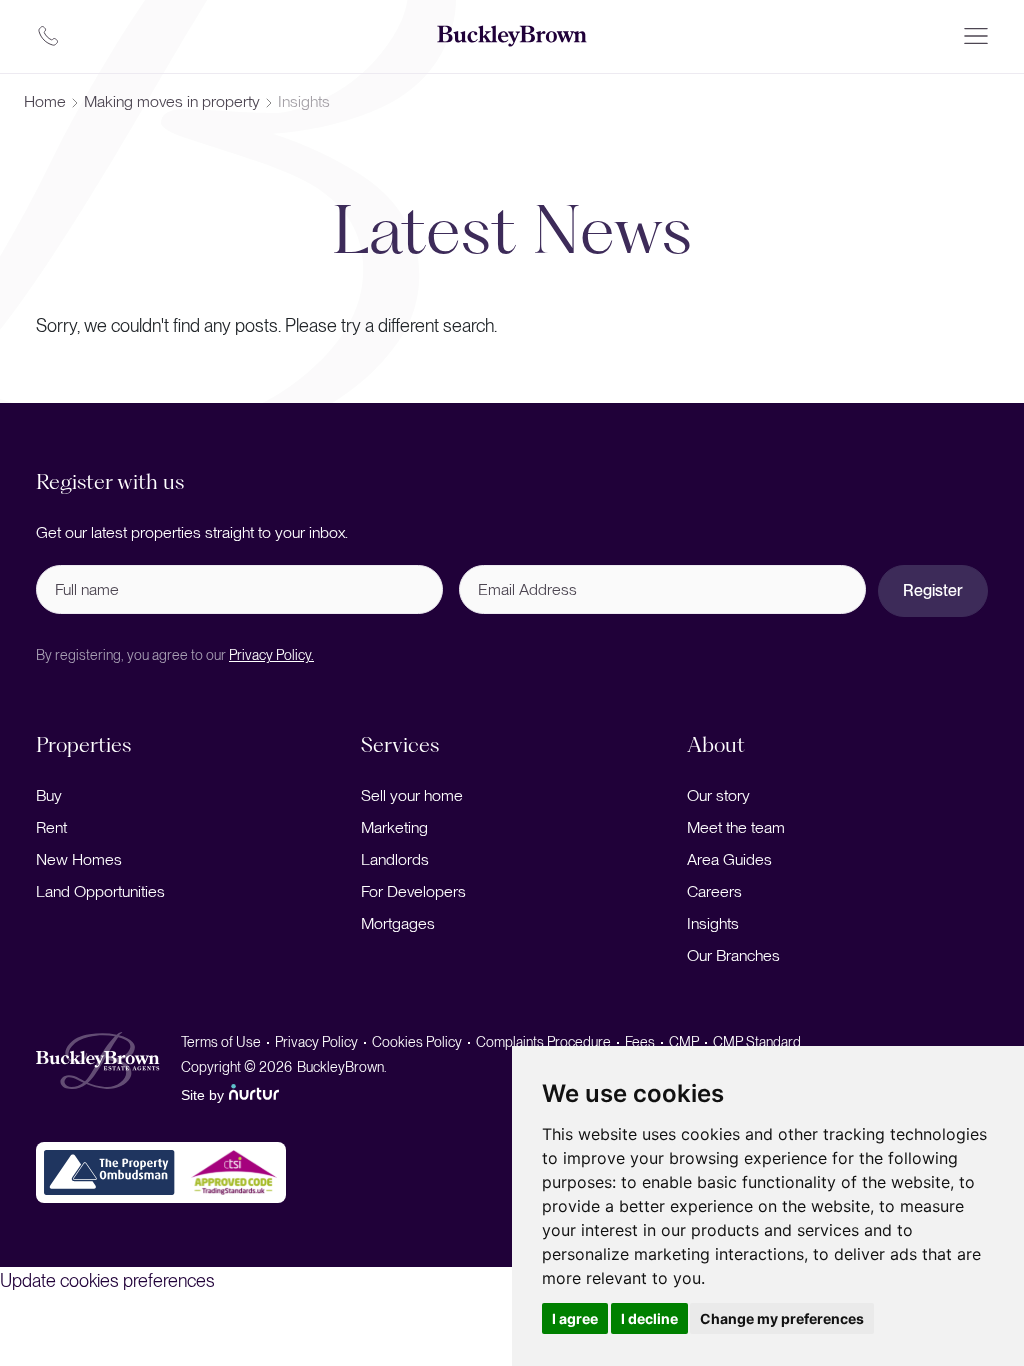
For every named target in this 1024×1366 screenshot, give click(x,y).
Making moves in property (172, 101)
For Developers (413, 891)
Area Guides (729, 859)
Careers (714, 891)
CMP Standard (757, 1042)
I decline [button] (649, 1318)
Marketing (394, 827)
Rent (51, 827)
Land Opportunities (100, 891)
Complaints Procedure (543, 1042)
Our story (718, 795)
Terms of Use (221, 1042)
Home (45, 101)
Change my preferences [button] (782, 1318)
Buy (49, 795)
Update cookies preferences (107, 1280)
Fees (640, 1042)
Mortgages (398, 923)
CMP (684, 1042)
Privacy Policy (316, 1042)
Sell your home (412, 795)
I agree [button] (575, 1318)
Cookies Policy (417, 1042)
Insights (713, 923)
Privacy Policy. (271, 655)
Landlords (395, 859)
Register (933, 590)
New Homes (79, 859)
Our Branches (733, 955)
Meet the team (736, 827)
